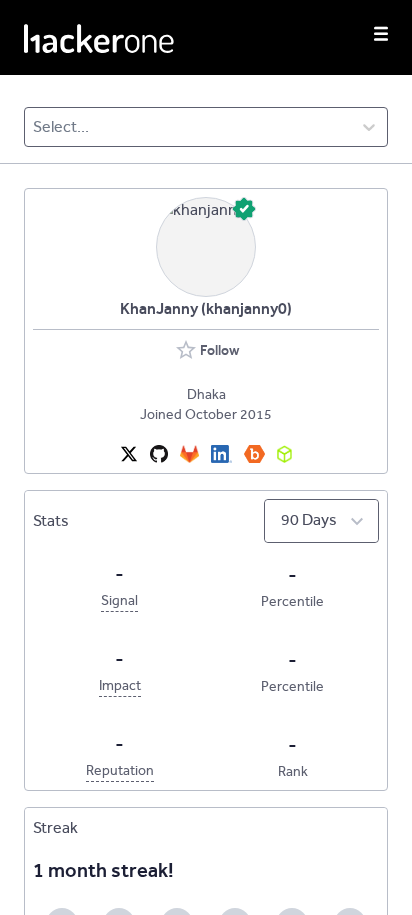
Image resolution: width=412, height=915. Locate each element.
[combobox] (34, 127)
